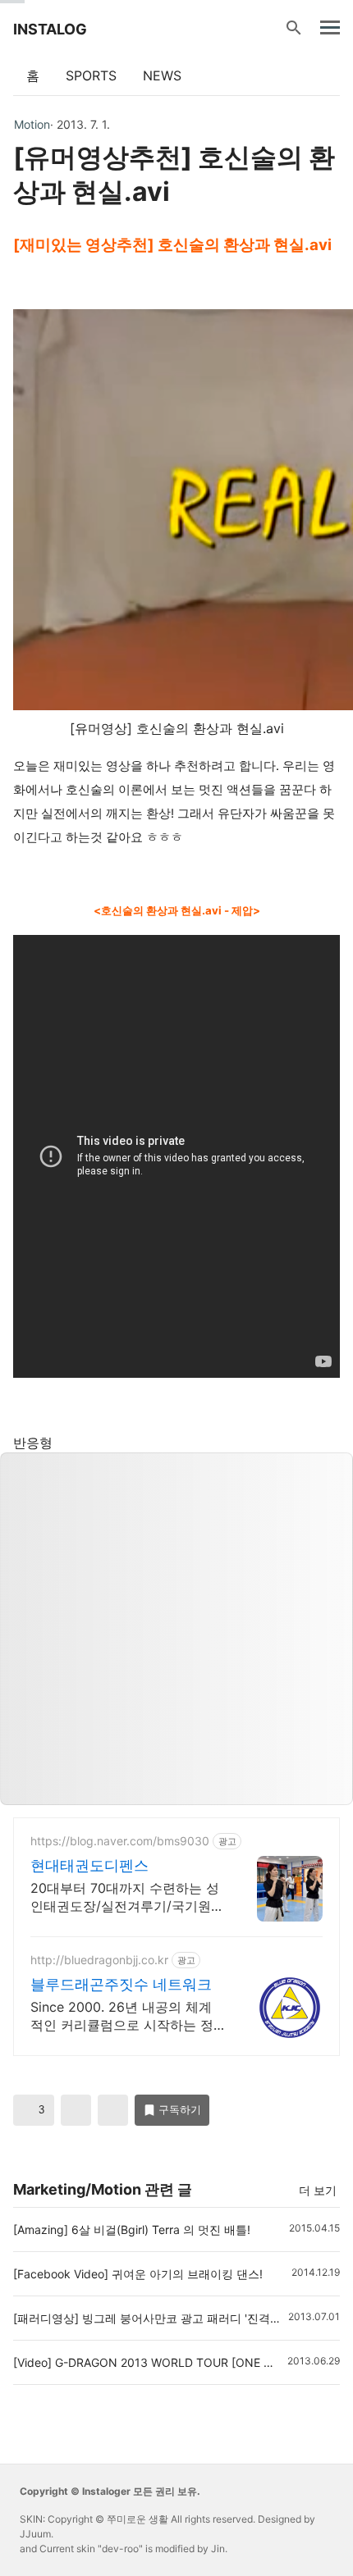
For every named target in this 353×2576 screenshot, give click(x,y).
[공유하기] (76, 2110)
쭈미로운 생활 (138, 2519)
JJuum (35, 2534)
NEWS (162, 75)
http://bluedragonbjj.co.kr (99, 1960)
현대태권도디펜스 (89, 1865)
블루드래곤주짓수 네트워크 (121, 1984)
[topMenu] (330, 26)
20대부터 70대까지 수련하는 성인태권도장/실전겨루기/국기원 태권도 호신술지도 (125, 1897)
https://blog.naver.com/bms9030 (120, 1841)
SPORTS (91, 75)
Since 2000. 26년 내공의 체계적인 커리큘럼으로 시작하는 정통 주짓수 (122, 2016)
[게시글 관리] (113, 2110)
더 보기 (318, 2190)
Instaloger (106, 2491)
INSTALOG (50, 29)
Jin (218, 2549)
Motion (32, 125)
